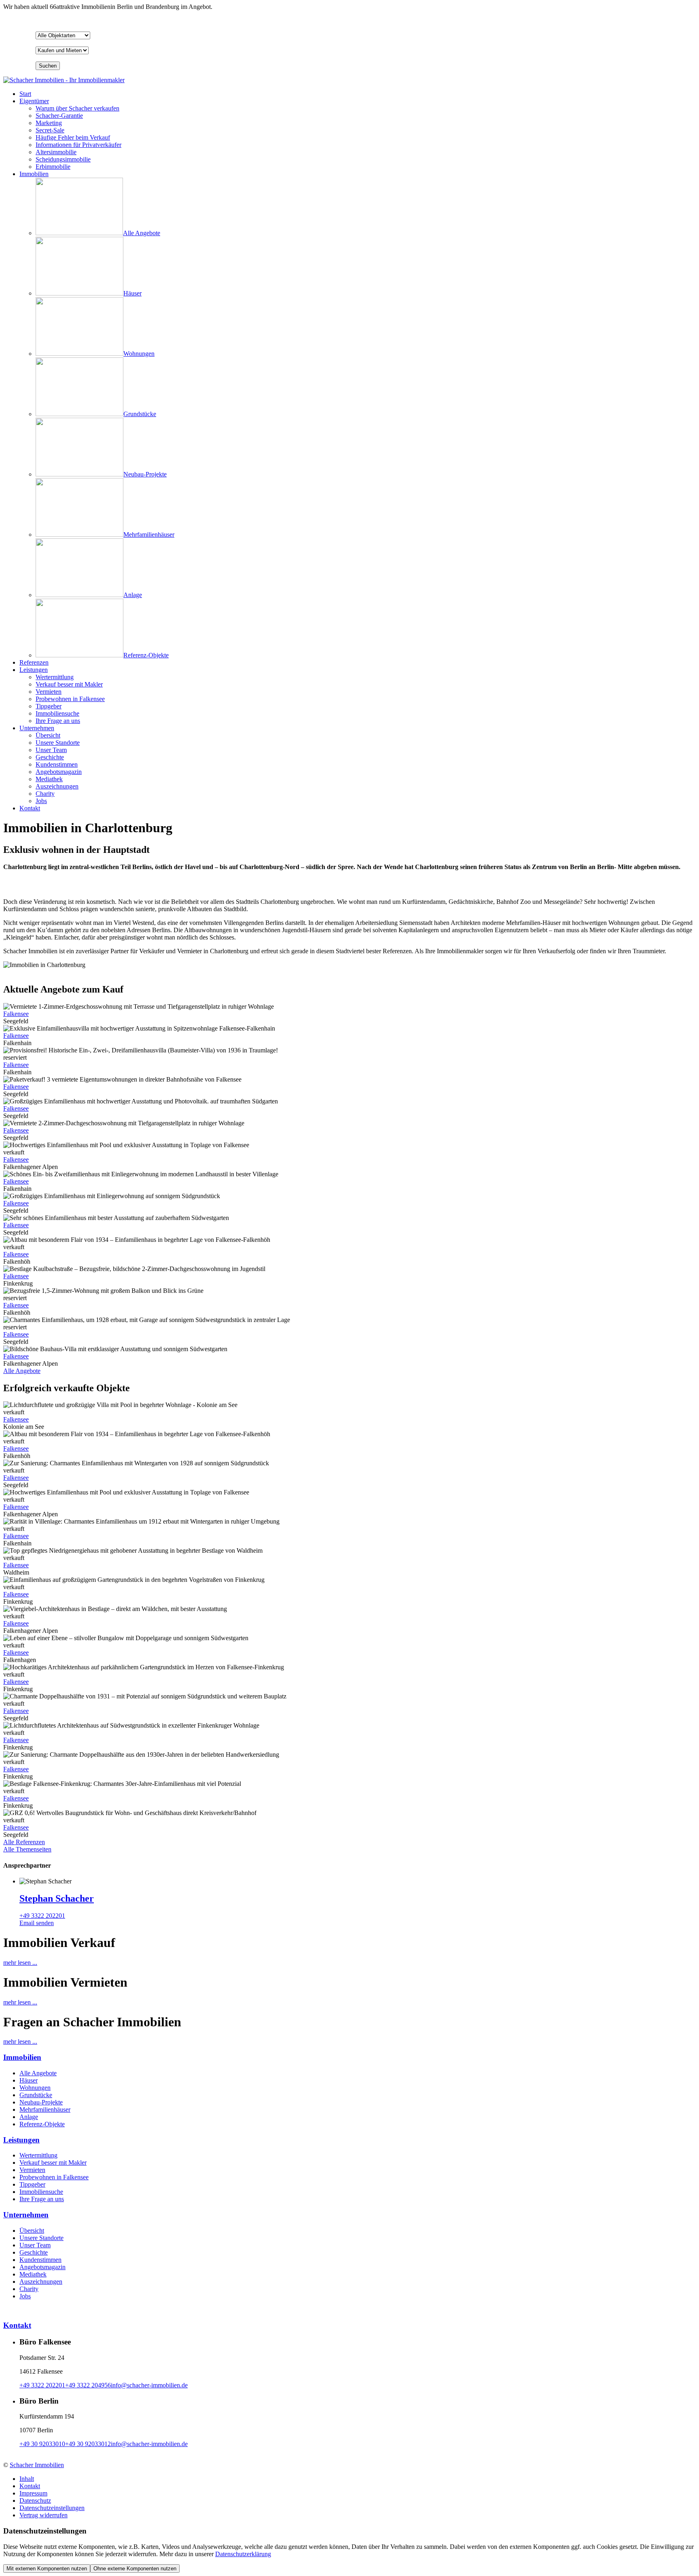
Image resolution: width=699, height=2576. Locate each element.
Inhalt (27, 2479)
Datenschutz (35, 2501)
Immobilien (34, 174)
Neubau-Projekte (41, 2102)
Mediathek (33, 2274)
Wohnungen (35, 2088)
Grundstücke (36, 2095)
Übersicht (32, 2231)
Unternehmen (37, 728)
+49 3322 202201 (42, 1916)
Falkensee (16, 1014)
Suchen (48, 66)
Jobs (25, 2296)
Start (25, 94)
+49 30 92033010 (42, 2444)
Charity (29, 2289)
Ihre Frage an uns (42, 2199)
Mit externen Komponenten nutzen (47, 2569)
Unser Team (35, 2245)
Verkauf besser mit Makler (53, 2163)
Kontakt (30, 808)
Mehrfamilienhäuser (45, 2109)
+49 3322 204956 (88, 2385)
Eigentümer (34, 101)
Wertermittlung (38, 2155)
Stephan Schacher (57, 1898)
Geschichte (34, 2252)
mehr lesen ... (20, 1963)
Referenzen (34, 662)
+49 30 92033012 (88, 2444)
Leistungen (34, 670)
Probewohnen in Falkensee (54, 2177)
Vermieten (32, 2170)
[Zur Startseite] (64, 80)
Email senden (37, 1923)
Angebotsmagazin (42, 2267)
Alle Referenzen (24, 1842)
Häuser (29, 2080)
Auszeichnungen (41, 2282)
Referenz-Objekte (42, 2124)
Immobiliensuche (41, 2192)
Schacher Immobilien (37, 2465)
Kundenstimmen (40, 2260)
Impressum (33, 2493)
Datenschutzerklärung (243, 2554)
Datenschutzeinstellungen (52, 2508)
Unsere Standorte (41, 2238)
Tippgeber (32, 2184)
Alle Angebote (22, 1371)
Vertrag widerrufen (43, 2515)
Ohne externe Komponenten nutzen (135, 2569)
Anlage (29, 2117)
